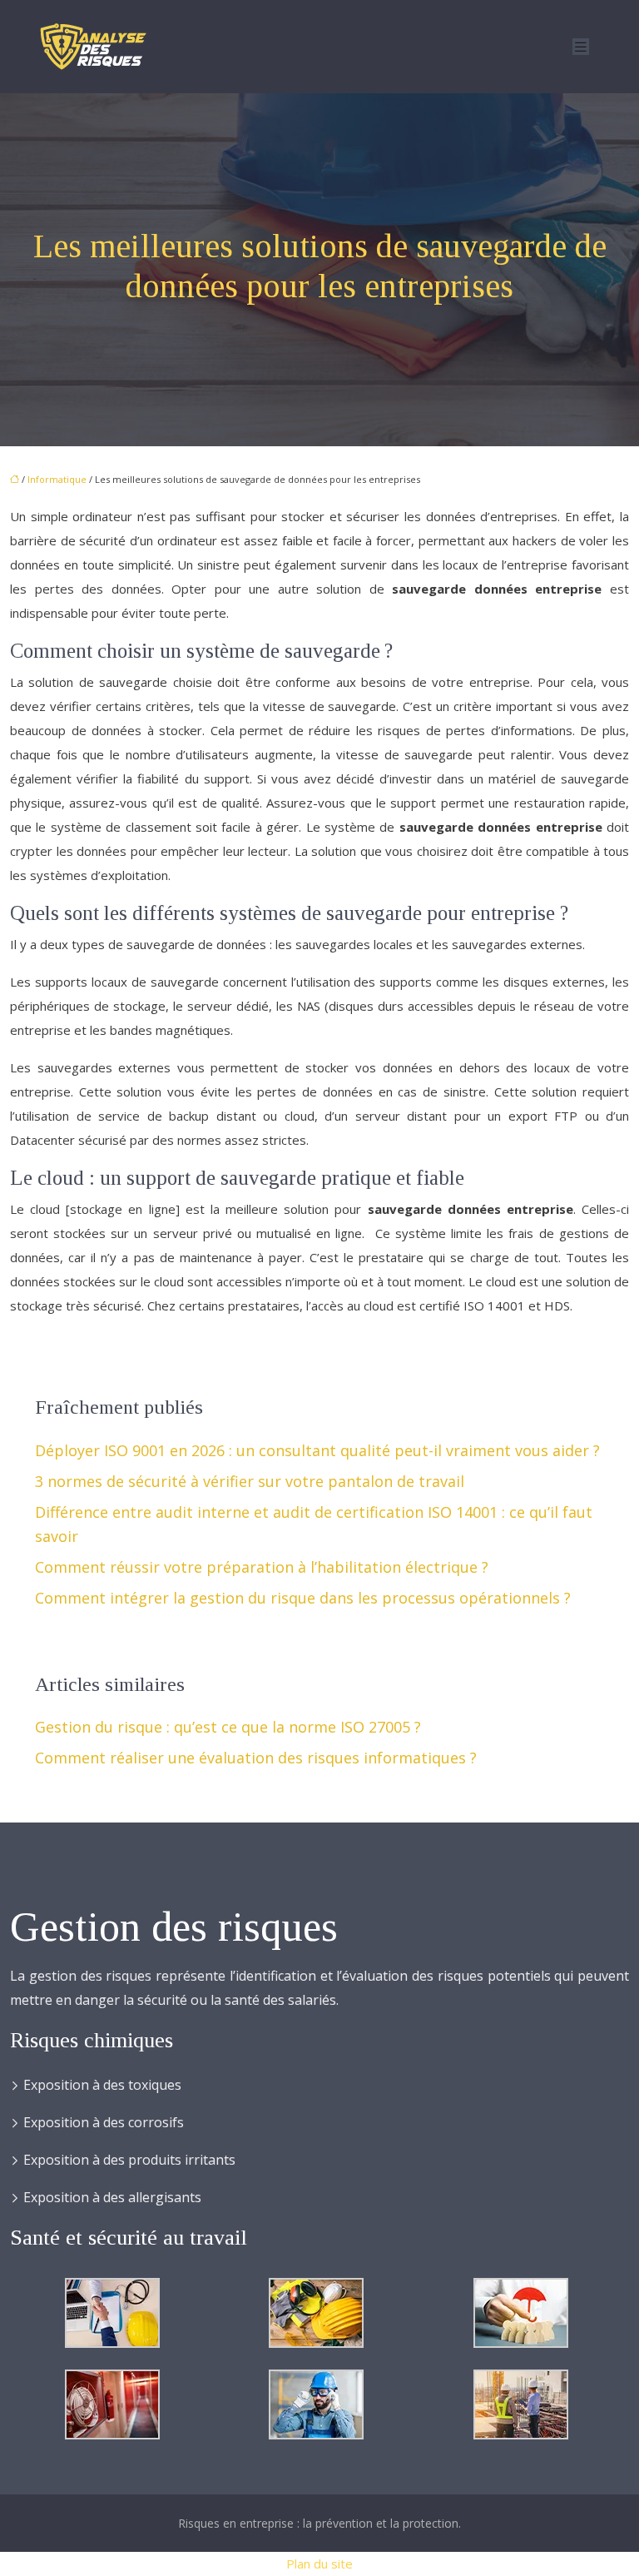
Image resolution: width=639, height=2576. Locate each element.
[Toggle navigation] (581, 47)
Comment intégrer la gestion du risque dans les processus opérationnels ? (303, 1598)
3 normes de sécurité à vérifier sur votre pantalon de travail (250, 1481)
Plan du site (319, 2564)
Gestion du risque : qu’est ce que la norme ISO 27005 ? (228, 1727)
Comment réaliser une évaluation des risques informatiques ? (256, 1758)
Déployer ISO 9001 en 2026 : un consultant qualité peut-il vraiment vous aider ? (317, 1450)
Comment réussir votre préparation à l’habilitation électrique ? (262, 1567)
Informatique (57, 479)
